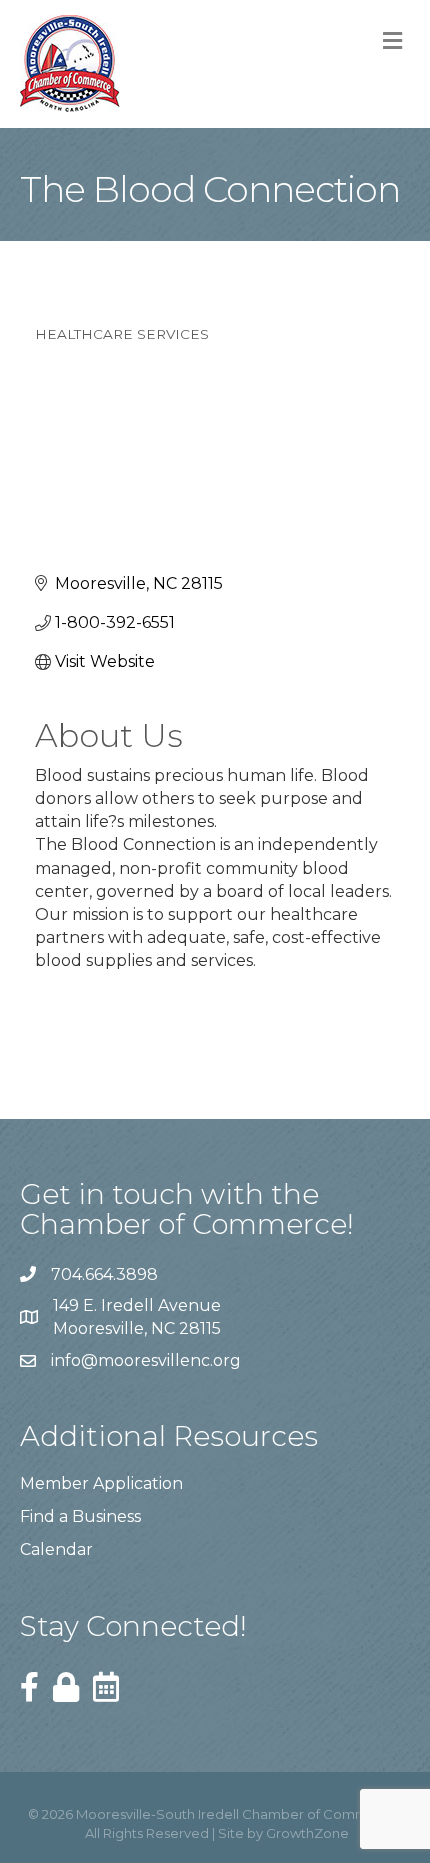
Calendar (56, 1549)
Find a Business (80, 1516)
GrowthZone (307, 1833)
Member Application (101, 1483)
